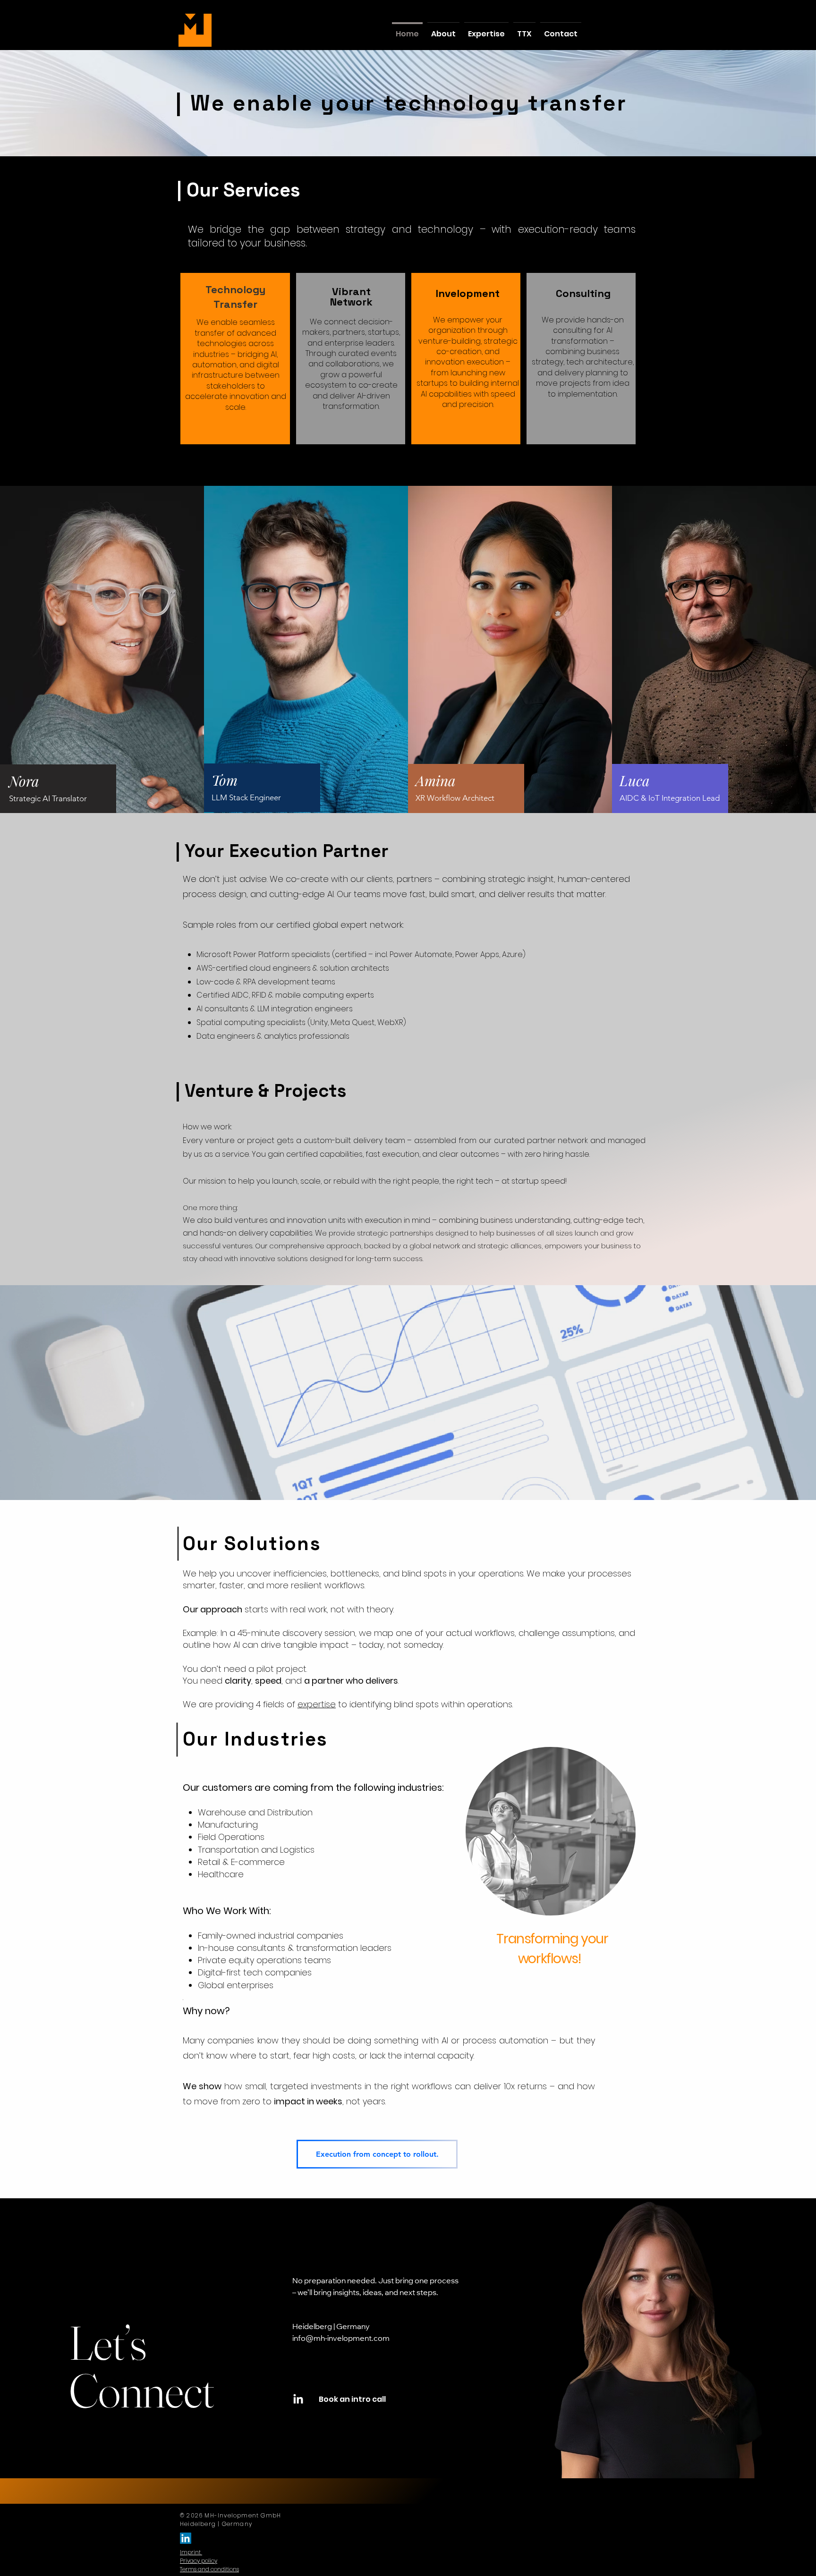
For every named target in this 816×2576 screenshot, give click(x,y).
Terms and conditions (209, 2569)
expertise (317, 1704)
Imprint (190, 2552)
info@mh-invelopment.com (341, 2339)
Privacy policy (199, 2561)
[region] (551, 1817)
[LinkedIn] (298, 2400)
